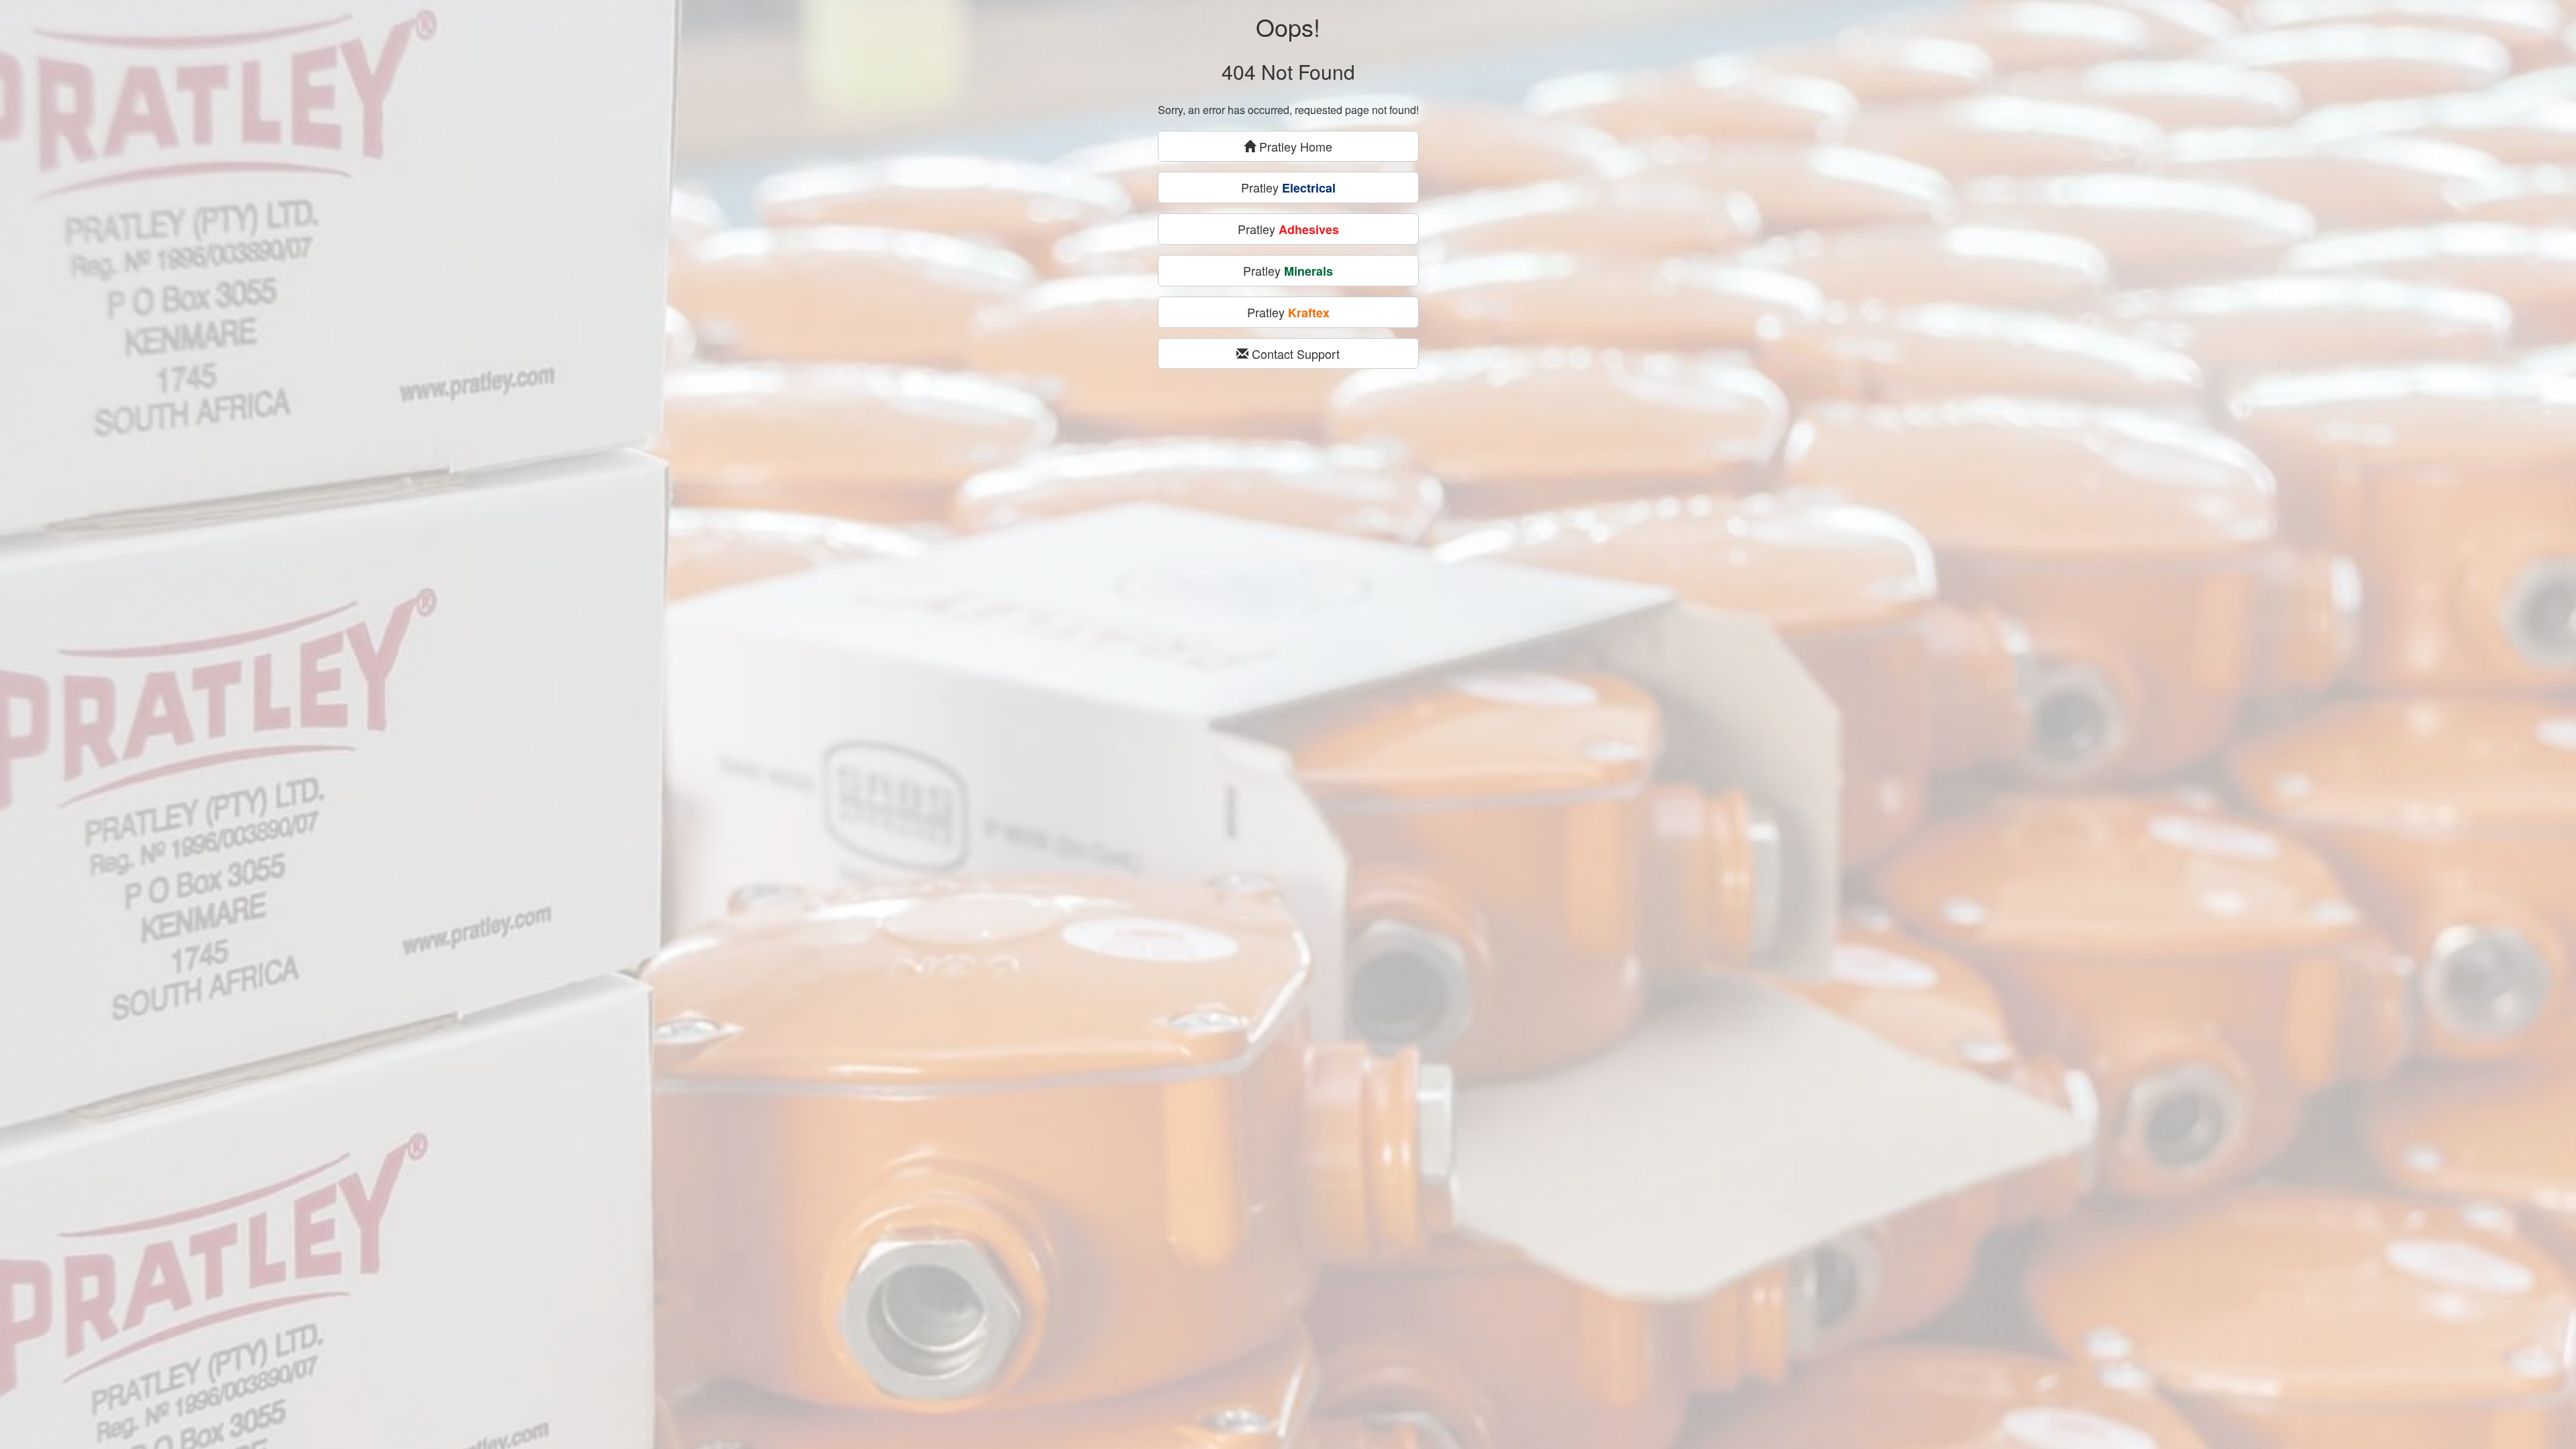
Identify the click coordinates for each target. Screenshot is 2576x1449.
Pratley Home (1294, 146)
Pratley (1288, 187)
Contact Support (1294, 354)
